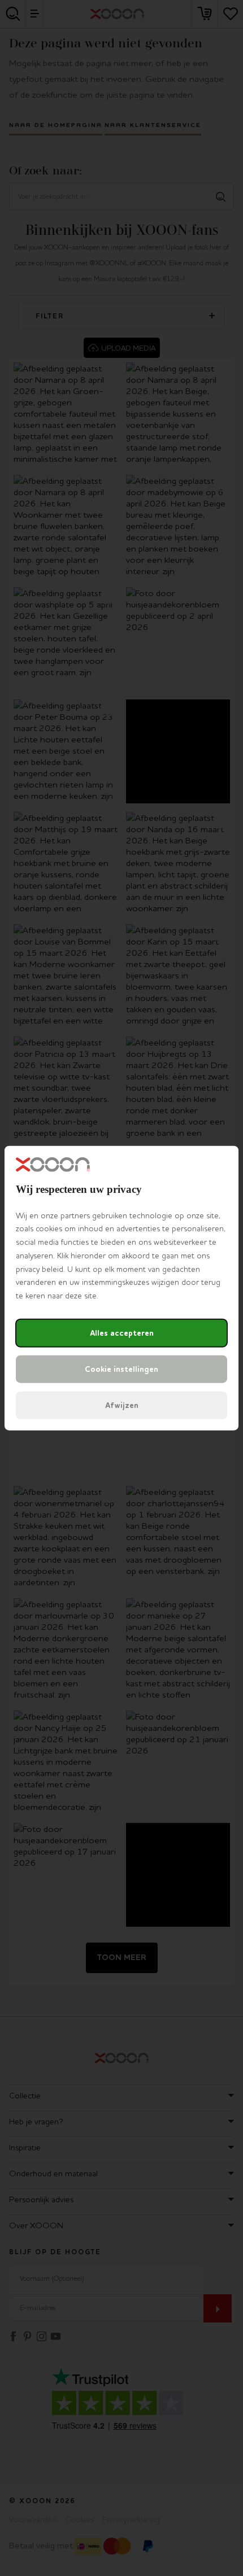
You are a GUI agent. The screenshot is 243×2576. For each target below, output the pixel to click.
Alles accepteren (122, 1333)
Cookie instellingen (121, 1369)
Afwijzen (122, 1405)
